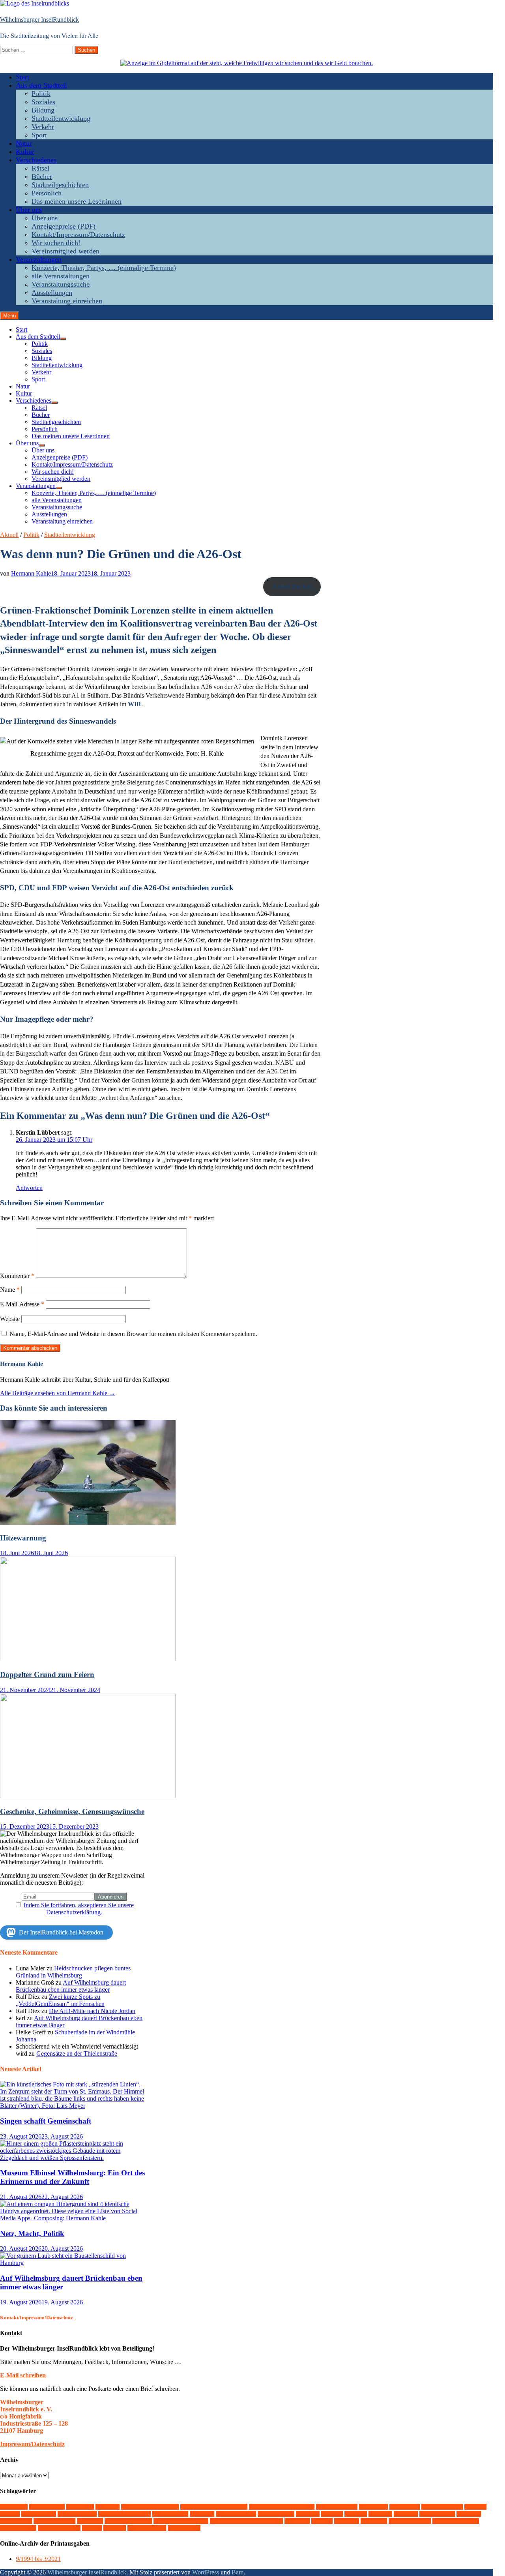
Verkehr (43, 127)
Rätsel (40, 168)
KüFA (332, 2514)
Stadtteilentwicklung (61, 118)
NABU (406, 2514)
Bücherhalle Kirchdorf (150, 2507)
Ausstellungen (52, 293)
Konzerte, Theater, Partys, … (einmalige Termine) (104, 268)
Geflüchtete (39, 2514)
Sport (39, 135)
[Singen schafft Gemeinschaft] (74, 2106)
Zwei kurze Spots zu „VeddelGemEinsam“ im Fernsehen (60, 2000)
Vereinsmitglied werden (65, 251)
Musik (380, 2514)
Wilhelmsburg (59, 2528)
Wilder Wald (18, 2528)
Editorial (373, 2507)
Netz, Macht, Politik (32, 2234)
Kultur (25, 152)
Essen (475, 2507)
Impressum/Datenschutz (32, 2444)
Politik (41, 94)
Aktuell (9, 535)
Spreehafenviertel (128, 2521)
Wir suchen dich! (56, 243)
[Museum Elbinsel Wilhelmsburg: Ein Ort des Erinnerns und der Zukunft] (74, 2158)
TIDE (322, 2521)
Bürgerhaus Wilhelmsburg (282, 2507)
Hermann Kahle (31, 573)
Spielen (90, 2521)
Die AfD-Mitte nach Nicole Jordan (92, 2011)
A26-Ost (14, 2507)
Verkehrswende (410, 2521)
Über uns (29, 210)
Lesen (356, 2514)
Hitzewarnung (23, 1538)
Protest (469, 2514)
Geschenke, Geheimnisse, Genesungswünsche (72, 1811)
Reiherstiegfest (54, 2521)
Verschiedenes (36, 160)
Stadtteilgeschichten (60, 185)
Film (10, 2514)
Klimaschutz (276, 2514)
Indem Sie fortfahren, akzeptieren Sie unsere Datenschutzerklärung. (79, 1909)
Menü (9, 316)
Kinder (202, 2514)
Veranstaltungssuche (61, 284)
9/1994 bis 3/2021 (38, 2559)
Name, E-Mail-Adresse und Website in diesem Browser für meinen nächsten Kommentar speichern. (133, 1334)
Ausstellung (47, 2507)
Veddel (347, 2521)
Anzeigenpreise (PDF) (64, 226)
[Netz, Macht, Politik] (74, 2218)
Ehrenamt (405, 2507)
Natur (24, 143)
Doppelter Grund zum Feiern (47, 1674)
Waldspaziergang (456, 2521)
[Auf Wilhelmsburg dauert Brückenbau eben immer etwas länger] (74, 2263)
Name (10, 1290)
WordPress (206, 2572)
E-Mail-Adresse (22, 1304)
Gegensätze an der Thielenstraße (77, 2053)
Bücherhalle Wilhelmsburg (214, 2507)
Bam (238, 2572)
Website (10, 1319)
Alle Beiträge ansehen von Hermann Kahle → (58, 1393)
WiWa (115, 2528)
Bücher (42, 176)
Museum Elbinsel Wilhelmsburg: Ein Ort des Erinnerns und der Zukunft (72, 2177)
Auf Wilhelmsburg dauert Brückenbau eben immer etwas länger (71, 1986)
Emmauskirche (442, 2507)
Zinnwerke (184, 2528)
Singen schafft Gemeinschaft (46, 2121)
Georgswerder (77, 2514)
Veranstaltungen (39, 259)
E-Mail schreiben (23, 2375)
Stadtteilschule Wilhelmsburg (246, 2521)
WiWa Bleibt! (147, 2528)
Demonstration (337, 2507)
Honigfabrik (170, 2514)
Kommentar (17, 1276)
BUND (108, 2507)
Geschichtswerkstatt (124, 2514)
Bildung (43, 110)
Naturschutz (437, 2514)
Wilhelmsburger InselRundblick (39, 20)
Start (22, 77)
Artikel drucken (292, 586)
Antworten (29, 1188)
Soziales (43, 102)
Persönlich (47, 193)
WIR (92, 2528)
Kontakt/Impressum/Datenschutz (78, 235)
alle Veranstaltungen (61, 276)
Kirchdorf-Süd (236, 2514)
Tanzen (297, 2521)
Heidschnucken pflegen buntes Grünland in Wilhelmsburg (73, 1972)
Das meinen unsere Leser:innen (77, 201)
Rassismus (16, 2521)
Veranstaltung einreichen (67, 301)
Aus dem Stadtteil (41, 85)
